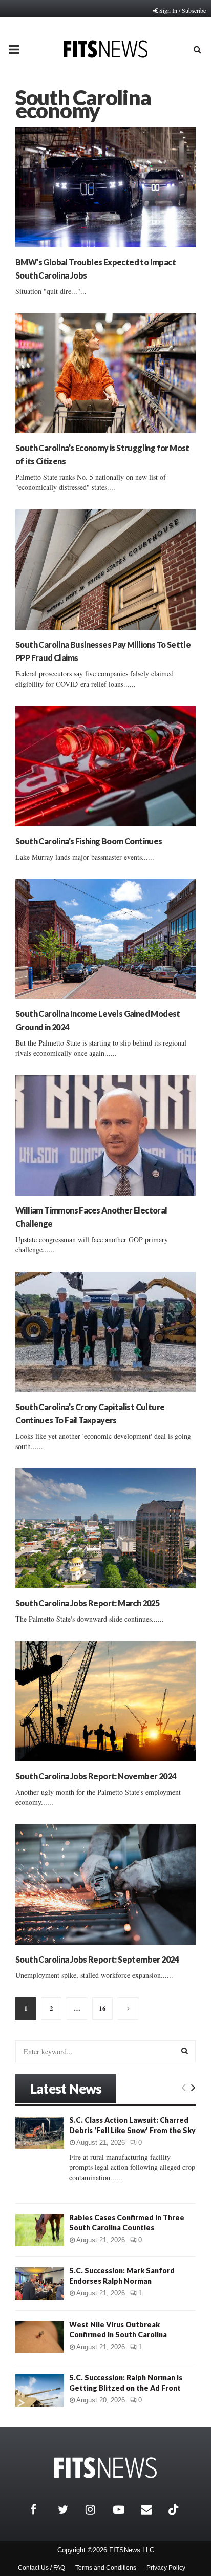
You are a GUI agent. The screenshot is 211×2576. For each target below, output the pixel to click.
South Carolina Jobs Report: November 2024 (96, 1776)
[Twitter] (69, 2509)
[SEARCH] (185, 2051)
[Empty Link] (184, 2087)
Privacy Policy (166, 2568)
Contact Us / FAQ (41, 2568)
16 (102, 2008)
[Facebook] (41, 2509)
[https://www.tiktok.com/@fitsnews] (175, 2509)
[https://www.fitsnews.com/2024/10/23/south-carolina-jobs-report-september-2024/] (105, 1885)
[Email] (152, 2509)
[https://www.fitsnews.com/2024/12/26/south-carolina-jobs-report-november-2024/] (105, 1701)
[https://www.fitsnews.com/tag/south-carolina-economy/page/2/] (128, 2009)
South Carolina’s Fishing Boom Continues (89, 841)
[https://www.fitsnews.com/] (105, 2468)
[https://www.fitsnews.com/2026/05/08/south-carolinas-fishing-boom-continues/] (105, 766)
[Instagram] (97, 2509)
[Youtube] (124, 2509)
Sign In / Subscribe (183, 10)
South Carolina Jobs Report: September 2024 (97, 1959)
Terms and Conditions (106, 2568)
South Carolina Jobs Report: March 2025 (87, 1603)
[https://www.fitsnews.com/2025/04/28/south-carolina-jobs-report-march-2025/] (105, 1529)
